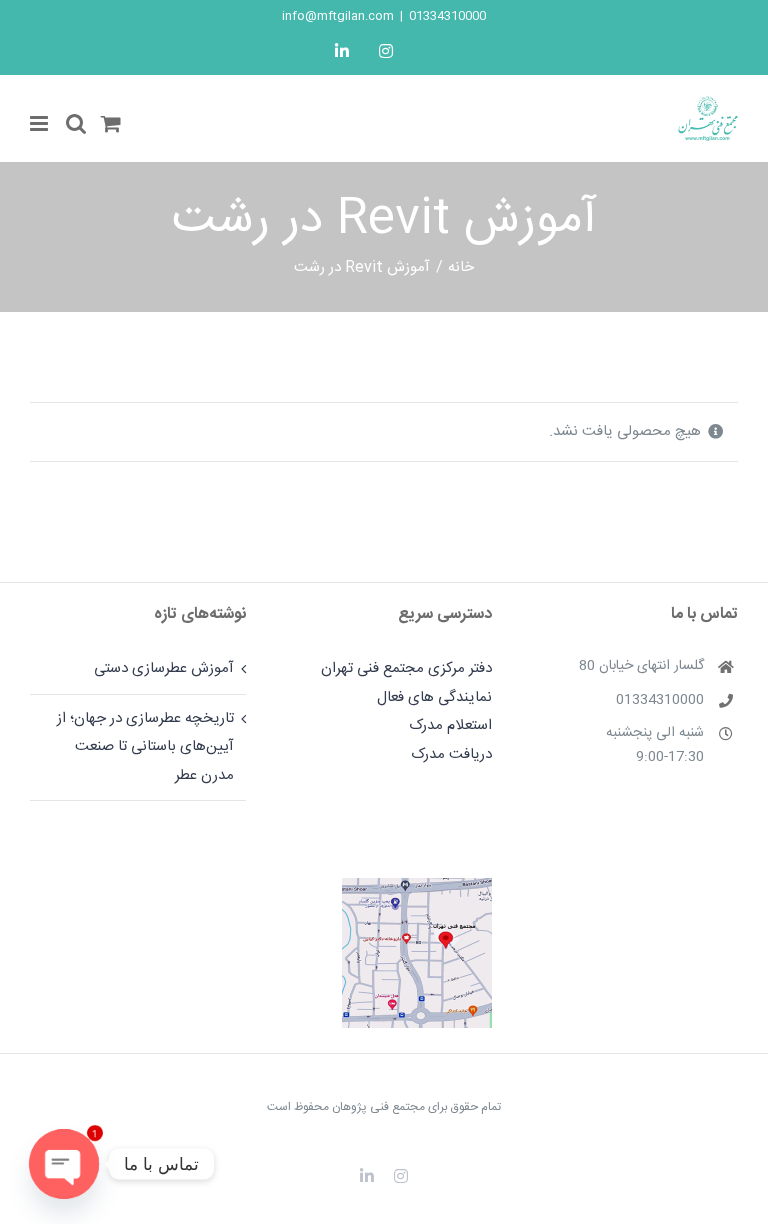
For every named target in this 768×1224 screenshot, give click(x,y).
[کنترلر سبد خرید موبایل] (111, 123)
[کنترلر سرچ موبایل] (76, 123)
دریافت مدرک (451, 754)
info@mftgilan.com (338, 16)
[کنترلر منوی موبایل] (40, 123)
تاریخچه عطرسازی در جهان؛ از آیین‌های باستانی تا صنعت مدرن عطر (145, 747)
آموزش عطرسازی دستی (164, 668)
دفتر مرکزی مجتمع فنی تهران (406, 668)
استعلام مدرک (450, 725)
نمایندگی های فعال (434, 697)
